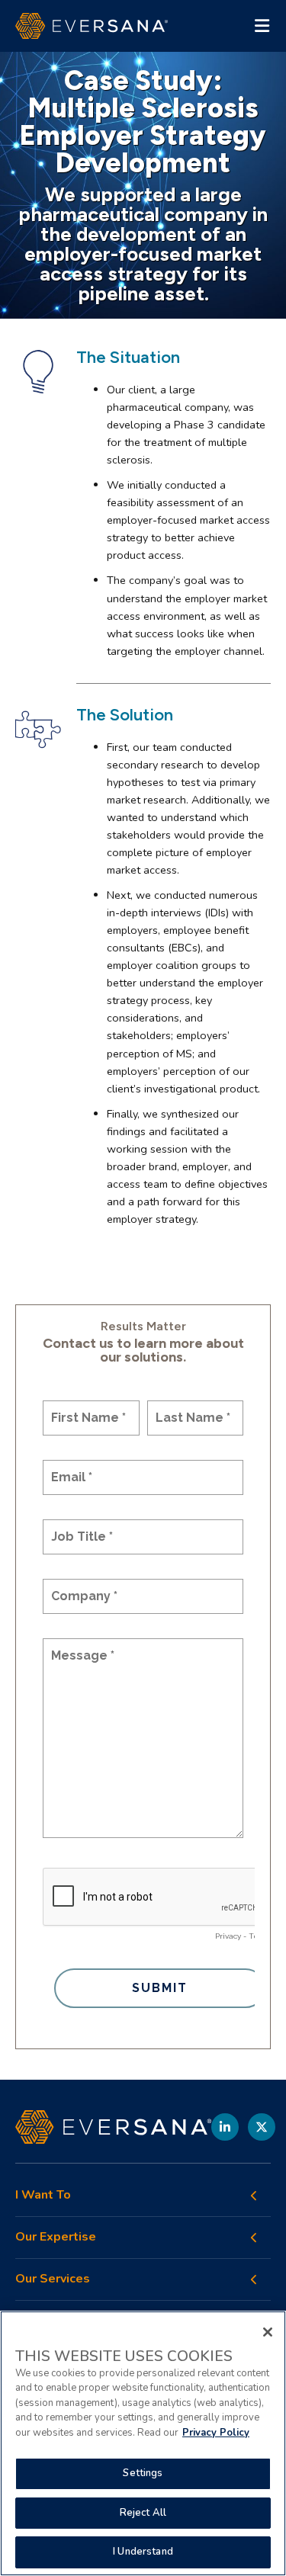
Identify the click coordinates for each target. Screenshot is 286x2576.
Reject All (143, 2513)
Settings (143, 2473)
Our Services (53, 2279)
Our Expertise (56, 2237)
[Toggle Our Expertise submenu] (254, 2238)
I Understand (143, 2552)
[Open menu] (262, 26)
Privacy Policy (216, 2433)
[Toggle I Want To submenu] (254, 2196)
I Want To (43, 2195)
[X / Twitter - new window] (262, 2127)
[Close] (268, 2332)
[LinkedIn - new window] (225, 2127)
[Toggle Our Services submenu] (254, 2279)
